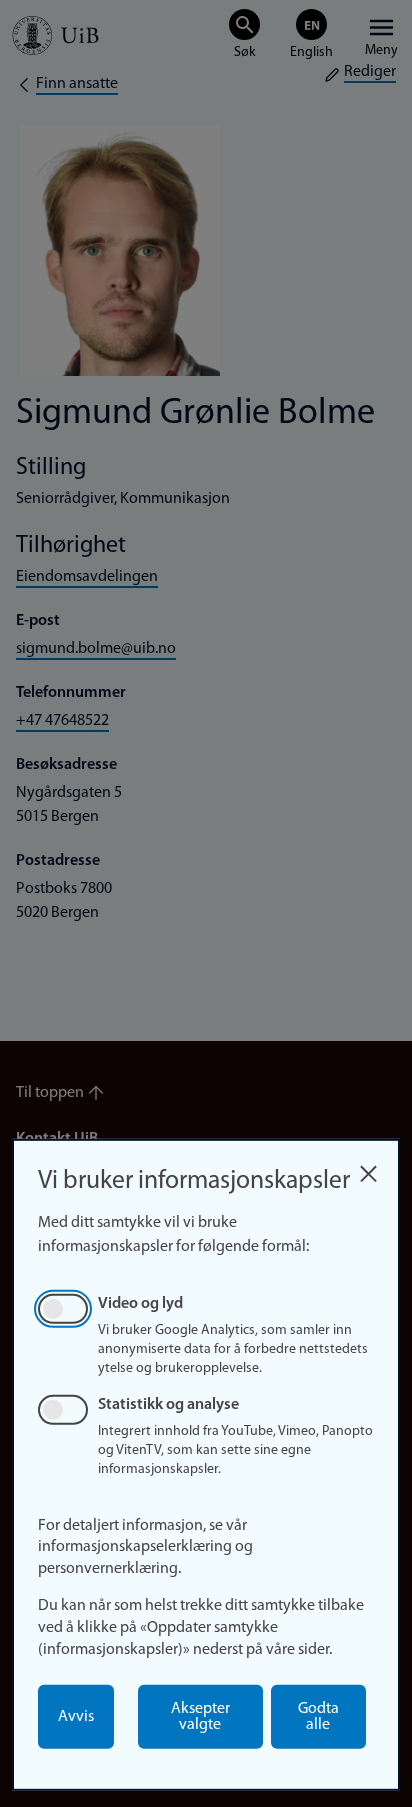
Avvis (76, 1717)
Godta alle (318, 1717)
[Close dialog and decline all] (368, 1168)
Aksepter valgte (200, 1717)
